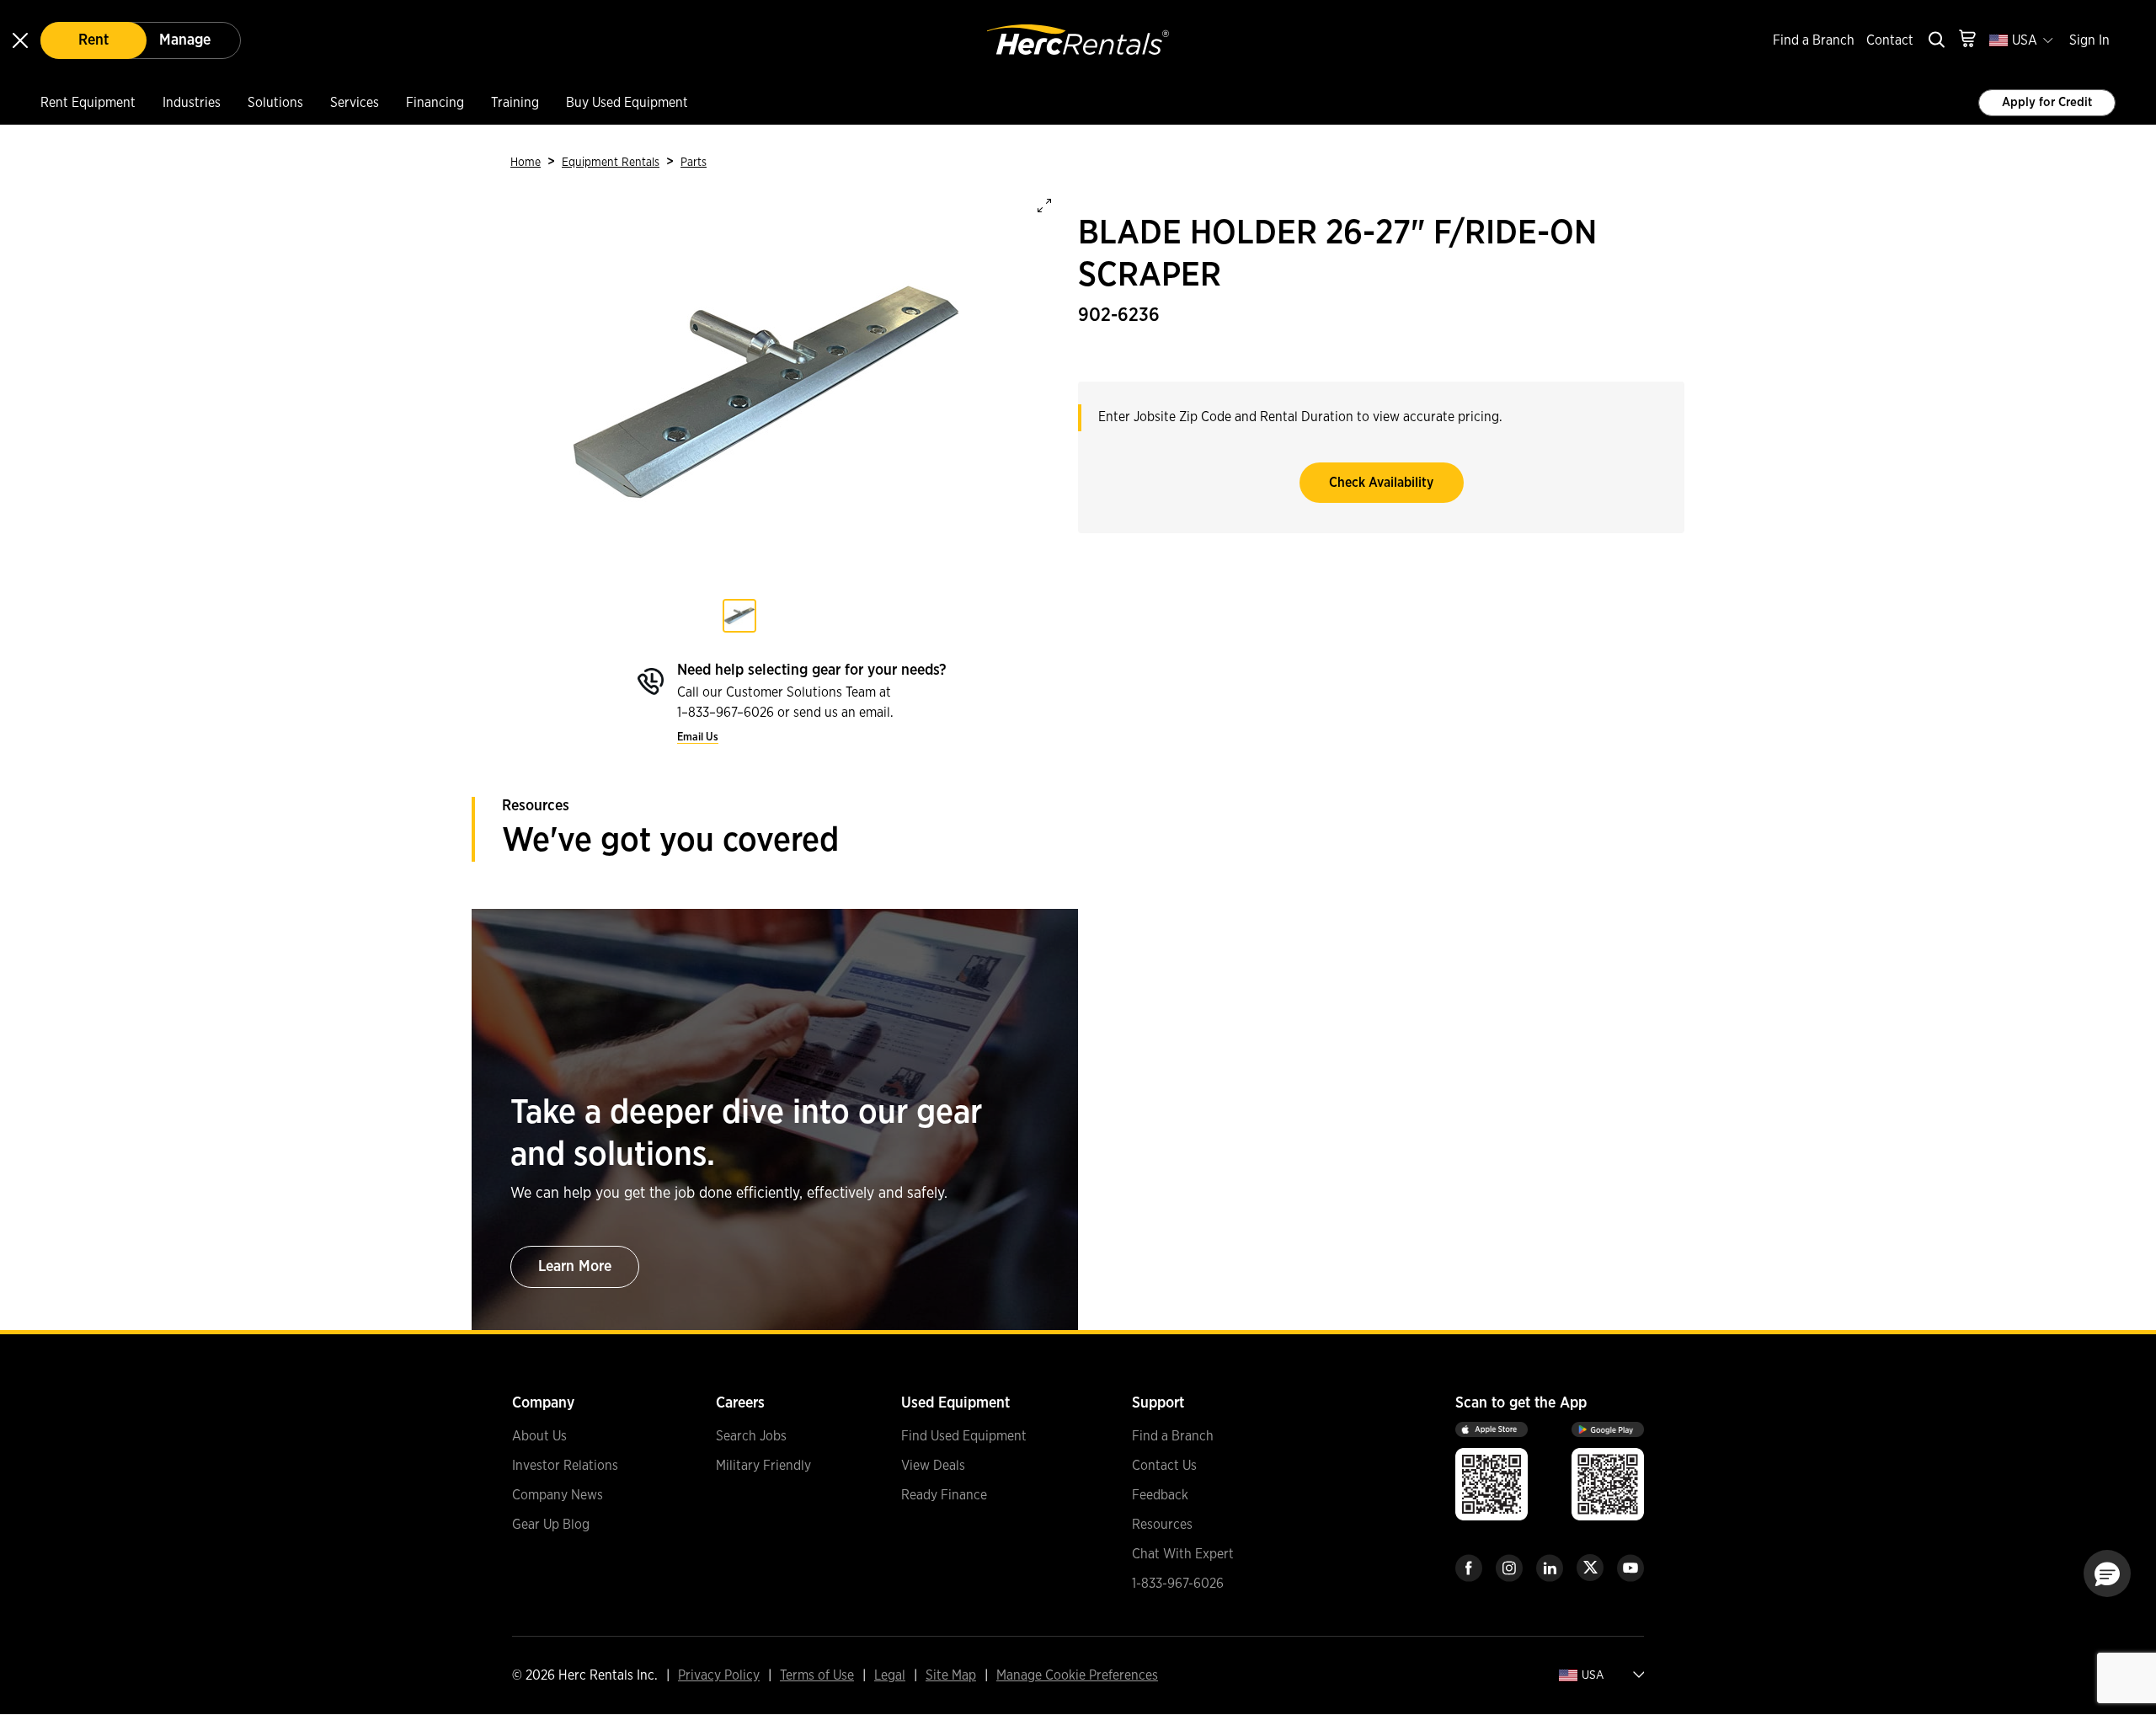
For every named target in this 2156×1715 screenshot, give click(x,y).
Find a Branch (1814, 40)
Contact (1890, 40)
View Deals (933, 1466)
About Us (539, 1436)
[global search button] (1935, 41)
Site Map (951, 1675)
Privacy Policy (719, 1675)
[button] (2107, 1573)
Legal (890, 1675)
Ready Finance (944, 1495)
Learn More (575, 1267)
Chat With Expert (1183, 1554)
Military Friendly (763, 1466)
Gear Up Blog (551, 1525)
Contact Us (1164, 1466)
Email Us (698, 737)
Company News (558, 1495)
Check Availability (1381, 483)
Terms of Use (817, 1675)
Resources (1162, 1525)
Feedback (1160, 1495)
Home (526, 163)
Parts (694, 163)
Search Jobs (751, 1436)
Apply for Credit (2047, 102)
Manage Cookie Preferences (1077, 1675)
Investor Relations (565, 1466)
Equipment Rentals (611, 163)
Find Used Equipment (964, 1436)
